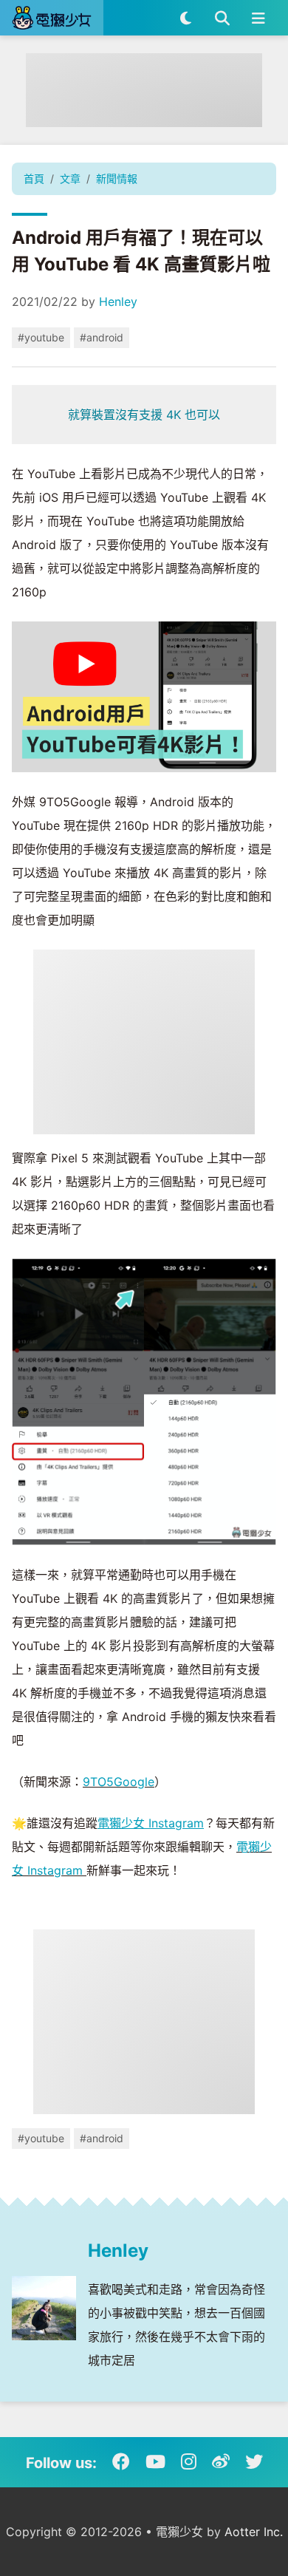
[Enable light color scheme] (186, 18)
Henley (118, 301)
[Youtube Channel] (155, 2462)
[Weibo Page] (221, 2462)
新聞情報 (117, 178)
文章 (70, 178)
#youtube (41, 337)
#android (102, 337)
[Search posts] (222, 18)
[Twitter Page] (254, 2462)
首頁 (34, 178)
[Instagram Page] (189, 2462)
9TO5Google (119, 1782)
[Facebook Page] (121, 2462)
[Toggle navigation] (258, 18)
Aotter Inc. (254, 2532)
